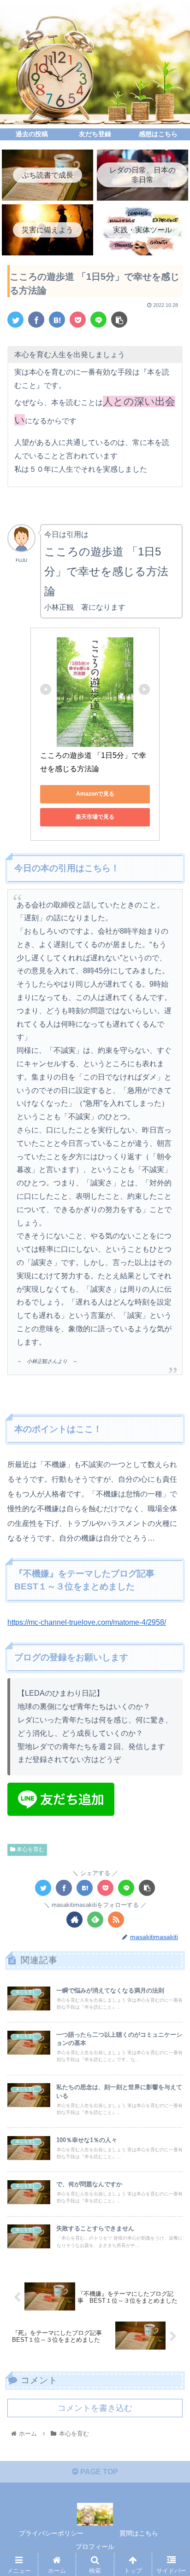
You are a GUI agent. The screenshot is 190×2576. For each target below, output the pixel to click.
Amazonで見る (95, 794)
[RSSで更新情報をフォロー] (116, 1920)
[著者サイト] (74, 1920)
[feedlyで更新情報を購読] (95, 1920)
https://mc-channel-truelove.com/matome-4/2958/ (87, 1622)
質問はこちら (139, 2533)
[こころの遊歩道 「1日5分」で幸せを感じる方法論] (57, 320)
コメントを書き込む (95, 2408)
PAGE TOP (98, 2472)
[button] (171, 1458)
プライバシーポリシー (51, 2533)
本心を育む (30, 1849)
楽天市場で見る (95, 817)
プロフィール (95, 2547)
